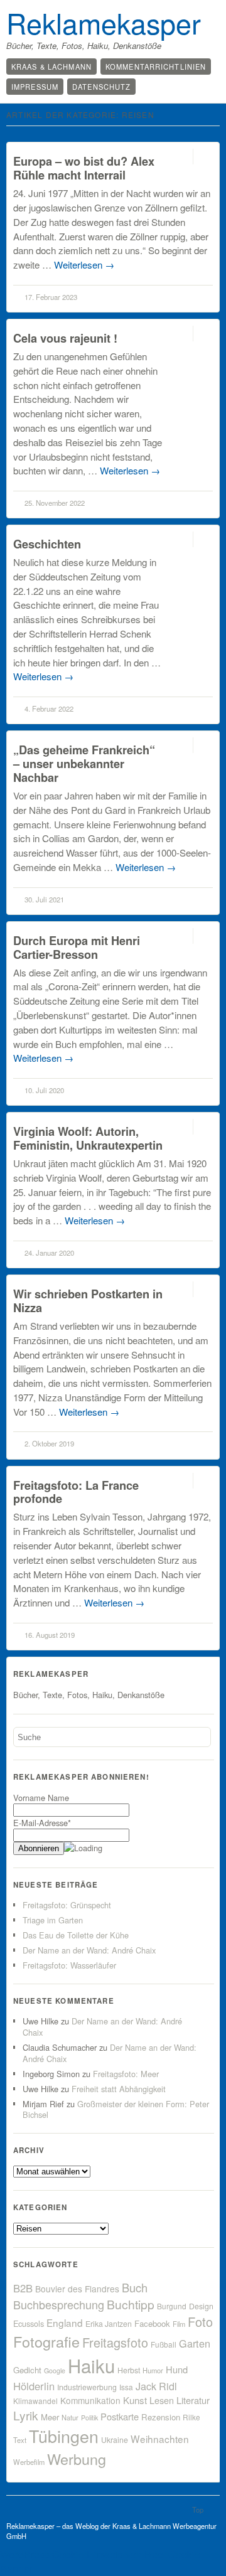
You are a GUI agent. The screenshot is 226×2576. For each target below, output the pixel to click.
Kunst (135, 2400)
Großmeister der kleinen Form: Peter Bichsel (116, 2109)
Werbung (77, 2459)
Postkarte (120, 2416)
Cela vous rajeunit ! (65, 338)
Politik (89, 2418)
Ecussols (29, 2323)
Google (55, 2370)
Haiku (91, 2365)
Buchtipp (131, 2304)
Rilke (191, 2417)
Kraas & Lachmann (51, 67)
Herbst (129, 2370)
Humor (153, 2370)
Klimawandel (35, 2401)
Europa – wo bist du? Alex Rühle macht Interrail (84, 168)
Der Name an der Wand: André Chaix (89, 1950)
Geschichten (47, 544)
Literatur (193, 2400)
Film (179, 2324)
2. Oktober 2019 (49, 1443)
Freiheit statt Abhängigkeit (119, 2089)
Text (20, 2440)
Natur (70, 2417)
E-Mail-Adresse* (42, 1823)
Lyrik (26, 2415)
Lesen (162, 2400)
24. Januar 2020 (49, 1253)
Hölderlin (34, 2386)
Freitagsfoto (115, 2342)
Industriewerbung (87, 2387)
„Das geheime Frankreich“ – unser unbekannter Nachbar (84, 763)
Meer (50, 2417)
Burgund (172, 2306)
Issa (126, 2387)
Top (198, 2509)
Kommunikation (90, 2400)
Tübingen (64, 2436)
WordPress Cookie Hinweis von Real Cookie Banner (100, 2562)
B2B (23, 2288)
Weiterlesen (84, 265)
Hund (177, 2369)
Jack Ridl (156, 2386)
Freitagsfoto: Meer (126, 2074)
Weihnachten (160, 2439)
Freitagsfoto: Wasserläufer (69, 1965)
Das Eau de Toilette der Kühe (76, 1935)
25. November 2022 (55, 503)
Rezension (161, 2417)
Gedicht (27, 2370)
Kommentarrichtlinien (156, 67)
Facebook (152, 2323)
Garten (195, 2343)
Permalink (182, 157)
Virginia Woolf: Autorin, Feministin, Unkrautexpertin (88, 1138)
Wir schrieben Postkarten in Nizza (88, 1301)
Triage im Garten (53, 1920)
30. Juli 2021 (44, 899)
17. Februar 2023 (51, 297)
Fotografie (46, 2341)
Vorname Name (41, 1798)
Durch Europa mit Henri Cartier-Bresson (77, 947)
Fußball (164, 2344)
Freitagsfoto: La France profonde (76, 1492)
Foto (200, 2322)
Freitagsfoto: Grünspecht (67, 1905)
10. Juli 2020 (44, 1090)
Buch (135, 2287)
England (65, 2322)
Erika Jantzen (109, 2324)
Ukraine (115, 2440)
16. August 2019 (50, 1635)
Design (201, 2306)
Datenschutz (101, 87)
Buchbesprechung (59, 2304)
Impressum (35, 87)
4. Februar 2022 (49, 708)
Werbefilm (29, 2462)
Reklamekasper (104, 23)
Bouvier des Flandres (77, 2289)
